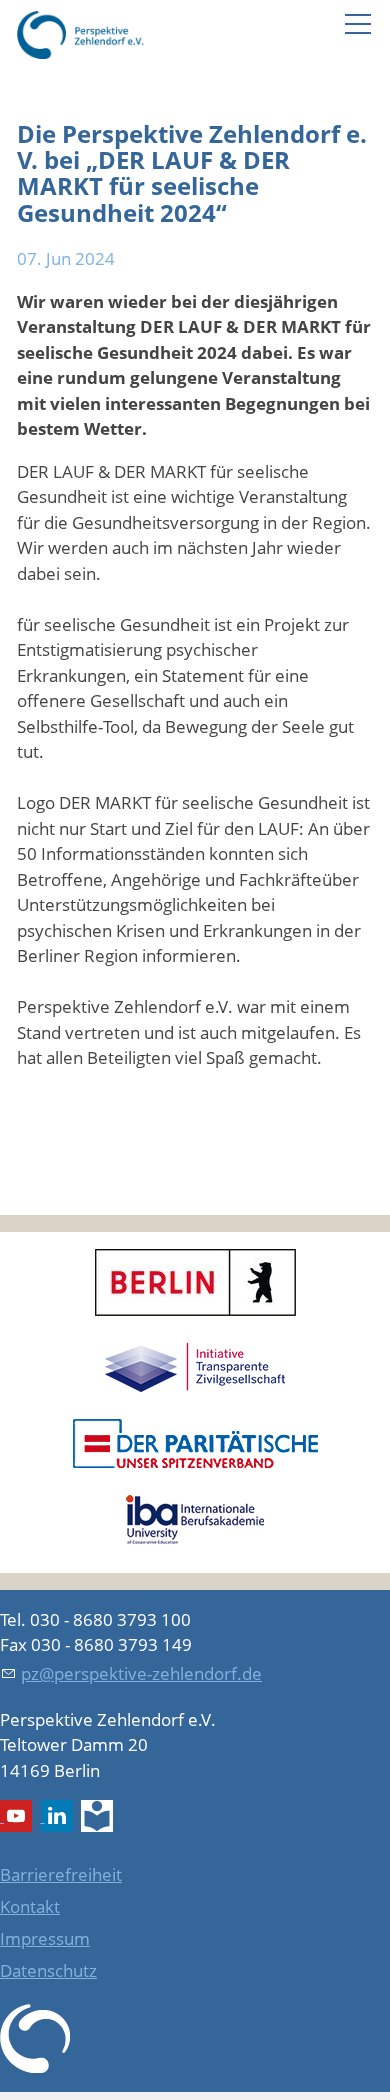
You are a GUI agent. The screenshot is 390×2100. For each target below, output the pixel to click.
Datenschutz (48, 1970)
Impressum (45, 1938)
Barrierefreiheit (61, 1874)
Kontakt (30, 1906)
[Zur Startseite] (80, 35)
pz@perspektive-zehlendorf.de (141, 1673)
